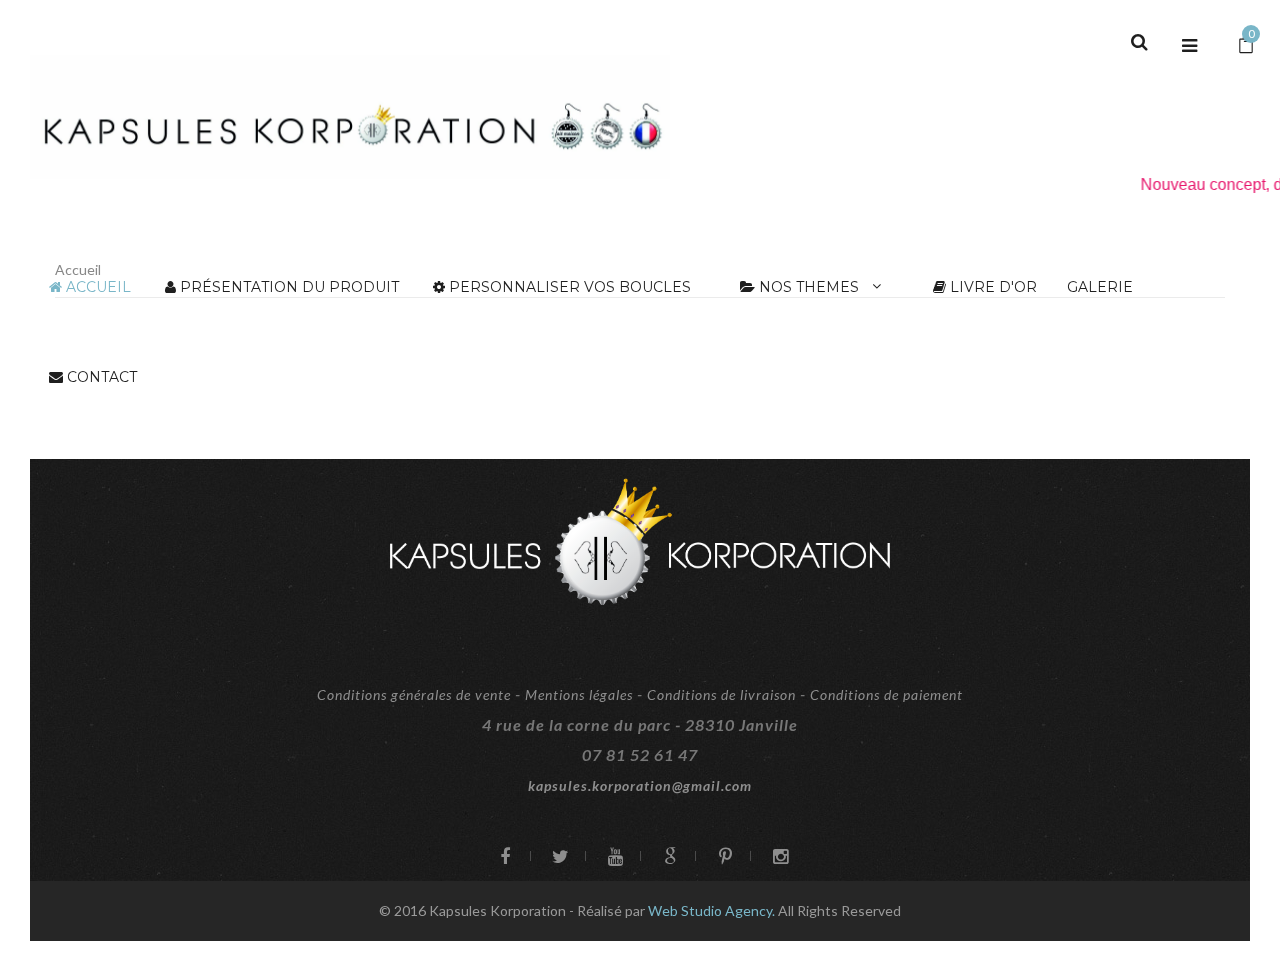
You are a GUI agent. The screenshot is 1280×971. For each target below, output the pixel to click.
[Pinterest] (722, 858)
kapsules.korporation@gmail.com (640, 785)
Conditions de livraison (721, 694)
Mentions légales (579, 694)
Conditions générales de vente (414, 694)
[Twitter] (557, 858)
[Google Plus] (667, 858)
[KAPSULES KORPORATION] (350, 117)
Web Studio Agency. (713, 910)
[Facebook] (502, 858)
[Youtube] (612, 858)
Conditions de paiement (886, 694)
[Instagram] (777, 858)
